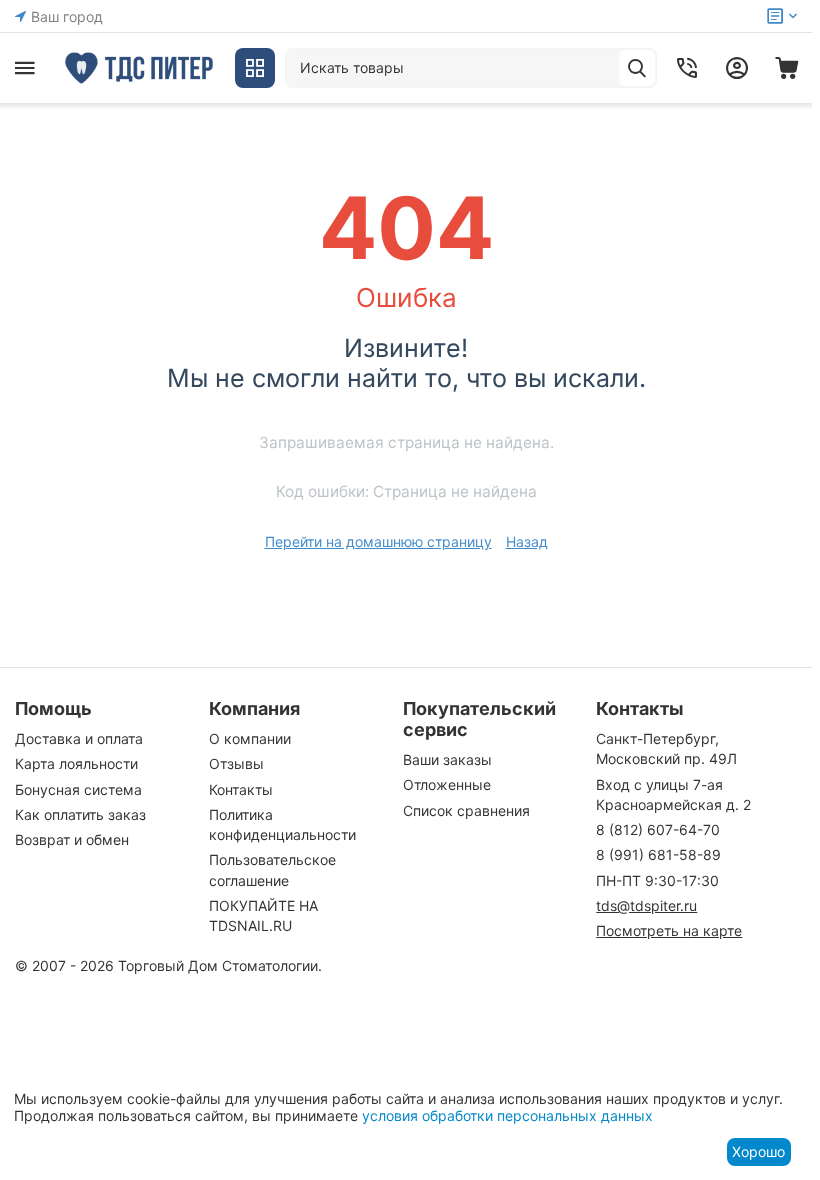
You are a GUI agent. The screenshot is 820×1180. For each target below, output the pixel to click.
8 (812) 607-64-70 (658, 829)
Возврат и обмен (72, 839)
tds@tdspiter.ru (646, 905)
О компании (250, 738)
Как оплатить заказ (80, 814)
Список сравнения (466, 810)
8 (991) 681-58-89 (658, 854)
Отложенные (447, 784)
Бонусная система (78, 789)
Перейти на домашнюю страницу (378, 541)
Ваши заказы (447, 759)
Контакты (241, 789)
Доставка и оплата (79, 738)
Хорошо (758, 1151)
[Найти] (637, 68)
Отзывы (236, 763)
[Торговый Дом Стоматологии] (140, 68)
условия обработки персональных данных (507, 1115)
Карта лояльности (76, 763)
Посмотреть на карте (669, 930)
